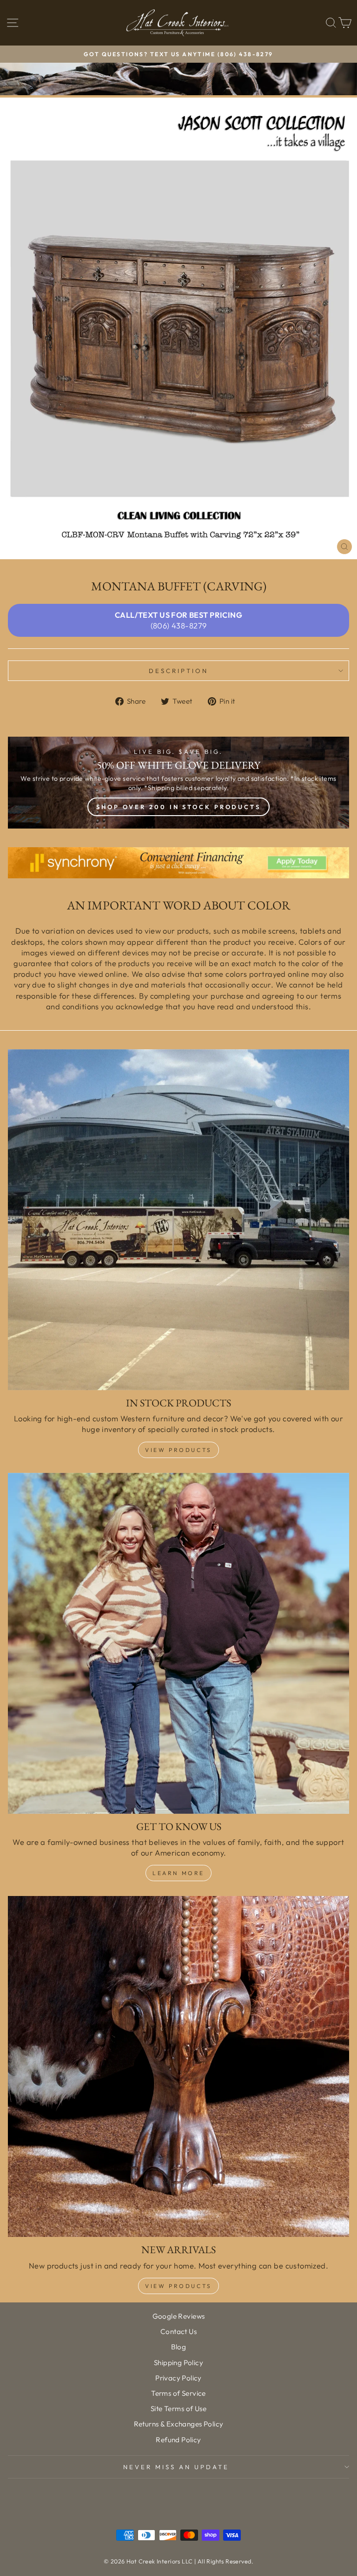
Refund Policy (178, 2440)
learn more (178, 1873)
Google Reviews (179, 2316)
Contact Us (178, 2331)
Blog (179, 2347)
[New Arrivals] (178, 2066)
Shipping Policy (178, 2363)
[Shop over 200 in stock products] (178, 783)
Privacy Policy (178, 2378)
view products (178, 2286)
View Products (178, 1450)
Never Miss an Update (176, 2467)
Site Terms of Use (178, 2409)
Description (178, 671)
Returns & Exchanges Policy (179, 2424)
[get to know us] (178, 1643)
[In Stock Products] (178, 1220)
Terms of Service (178, 2393)
